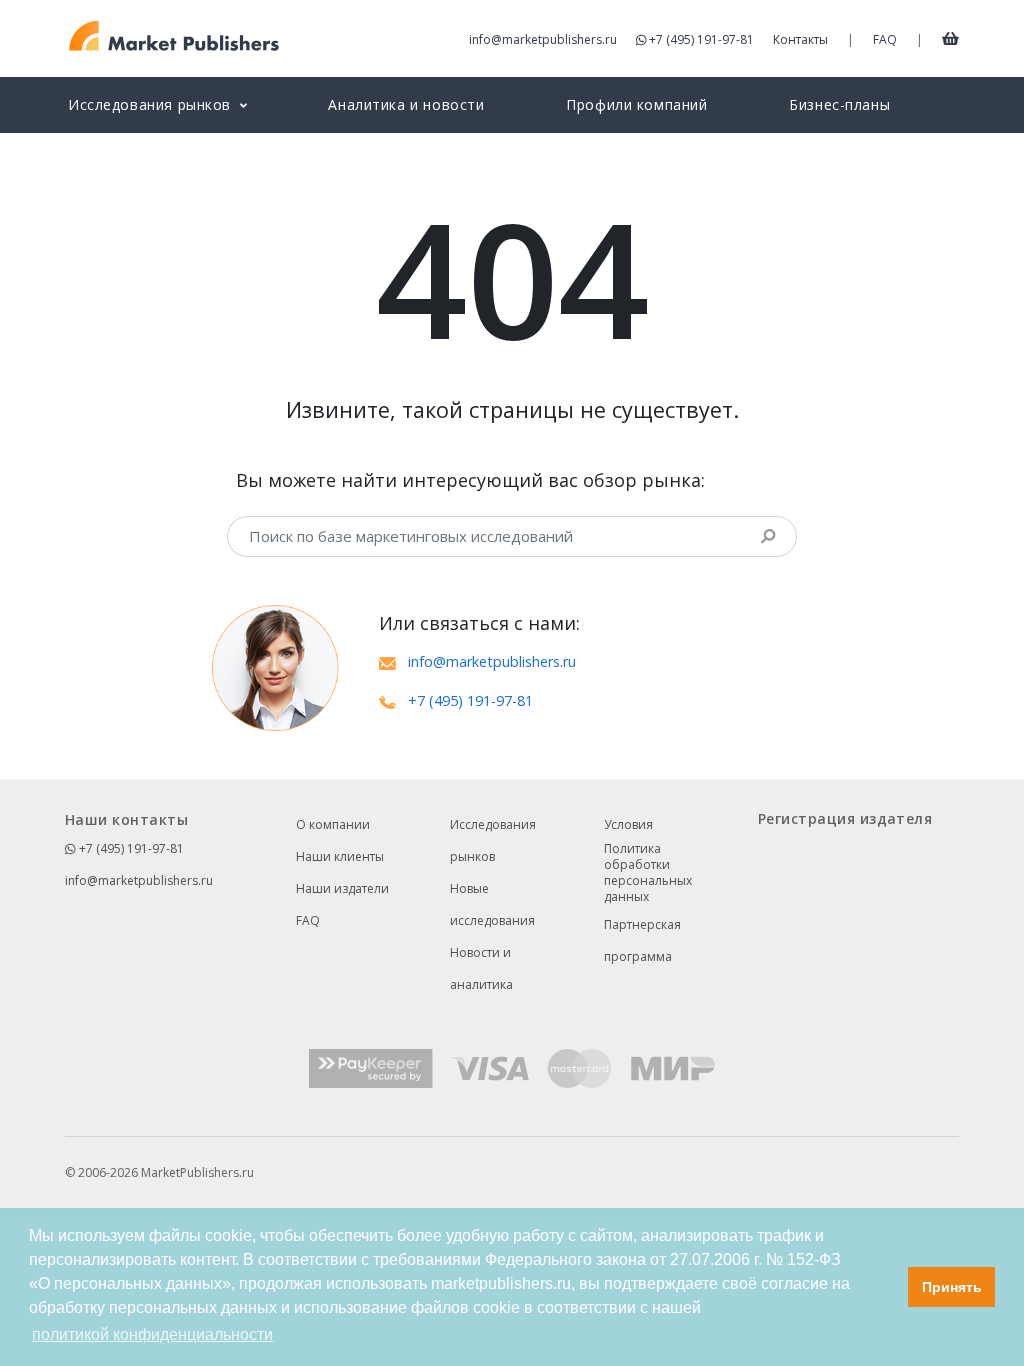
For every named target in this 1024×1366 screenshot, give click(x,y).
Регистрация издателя (845, 818)
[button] (887, 1287)
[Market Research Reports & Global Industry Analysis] (174, 36)
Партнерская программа (642, 940)
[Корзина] (950, 38)
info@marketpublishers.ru (543, 39)
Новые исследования (492, 904)
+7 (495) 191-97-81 (701, 39)
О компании (333, 824)
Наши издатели (342, 888)
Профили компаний (636, 104)
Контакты (800, 39)
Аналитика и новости (406, 104)
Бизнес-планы (839, 104)
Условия (628, 824)
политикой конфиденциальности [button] (152, 1334)
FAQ (885, 39)
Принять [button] (952, 1287)
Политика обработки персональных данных (648, 873)
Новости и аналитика (481, 968)
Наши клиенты (340, 856)
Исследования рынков (493, 840)
